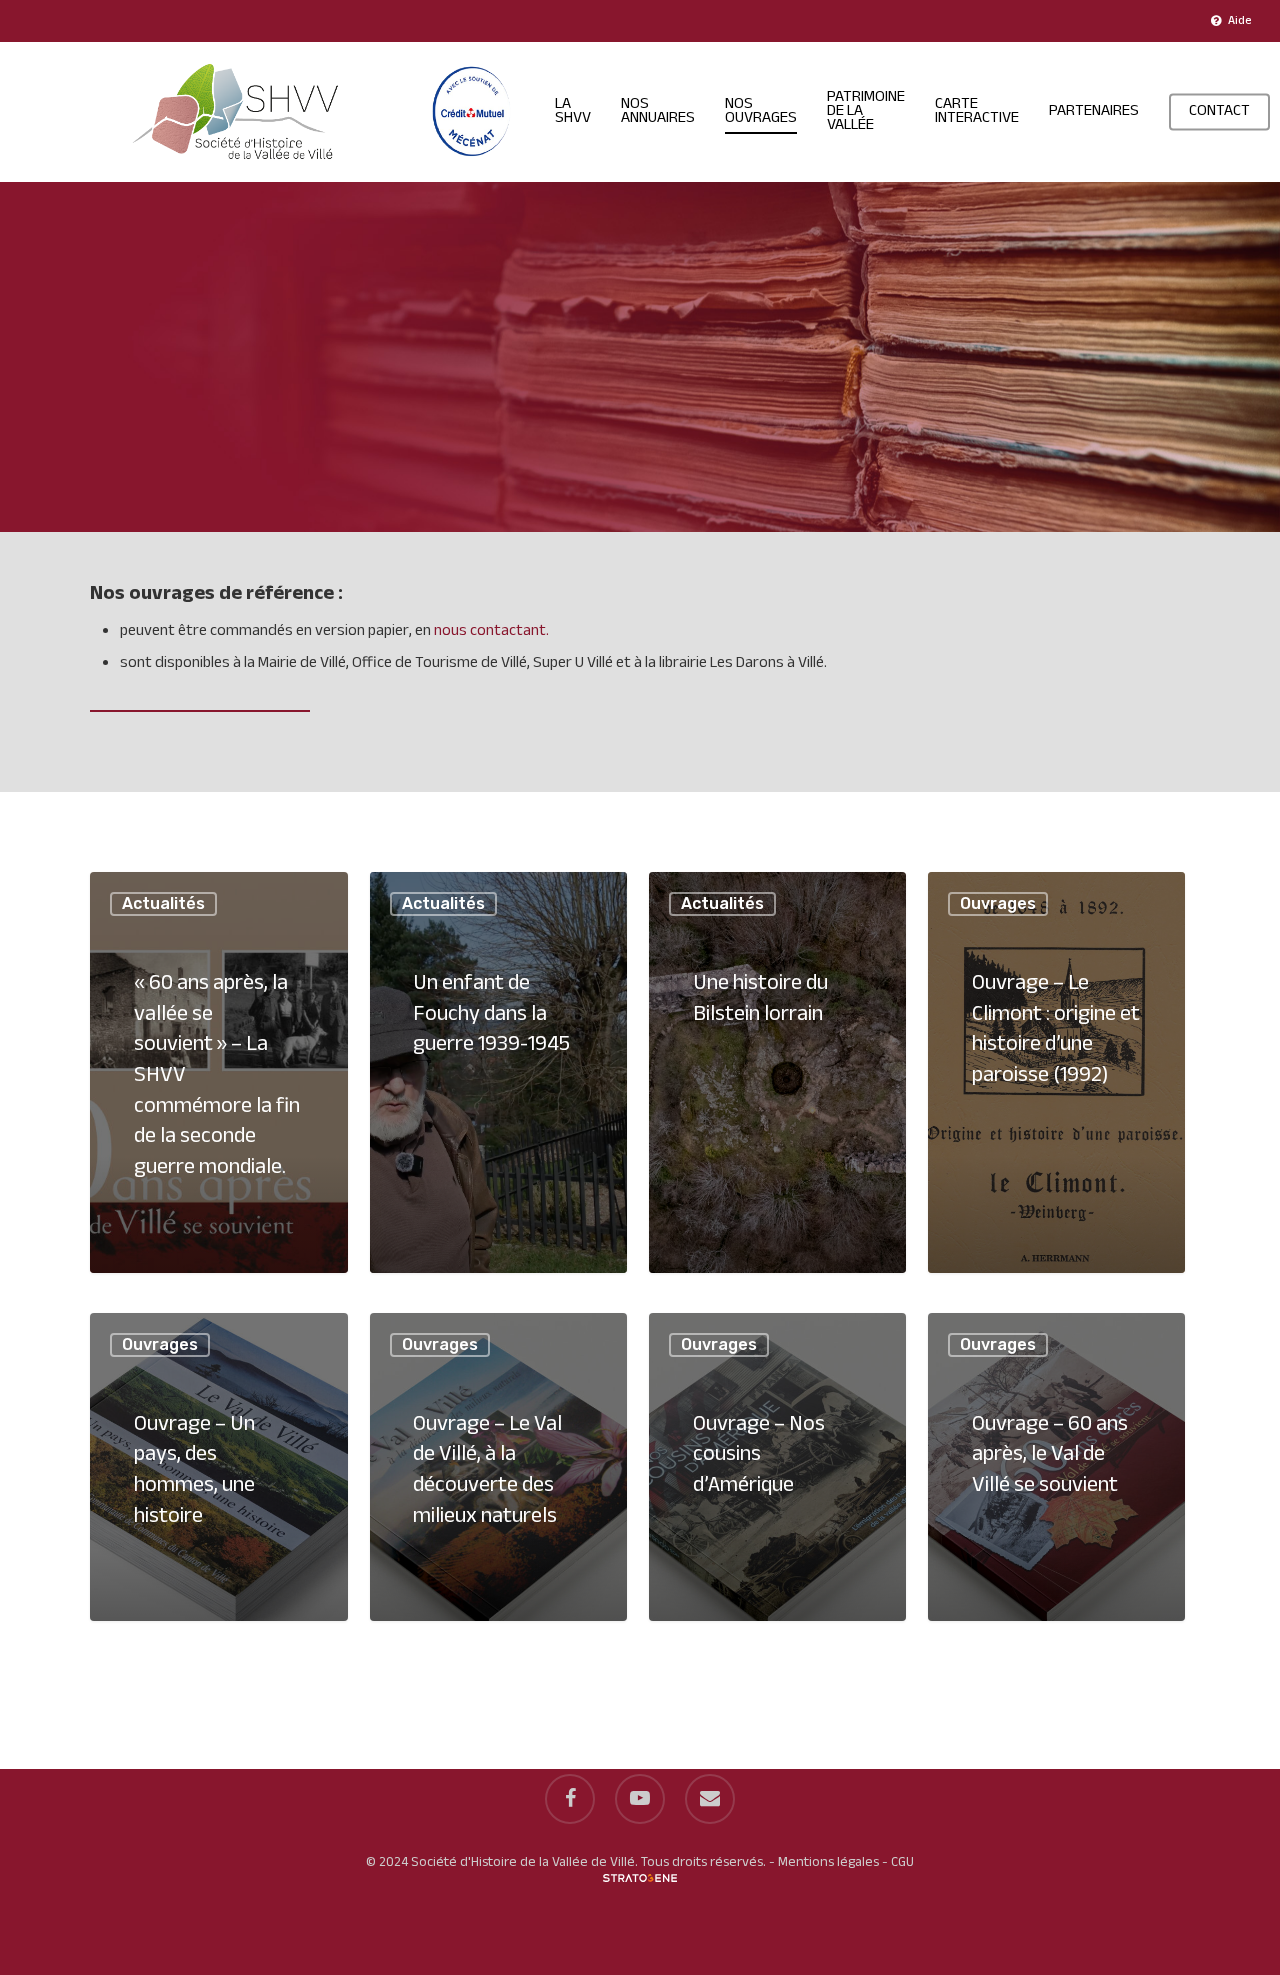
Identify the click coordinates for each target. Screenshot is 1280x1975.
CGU (902, 1862)
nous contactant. (491, 631)
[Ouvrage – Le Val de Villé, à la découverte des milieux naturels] (498, 1467)
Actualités (163, 903)
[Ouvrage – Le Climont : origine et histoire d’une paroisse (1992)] (1056, 1072)
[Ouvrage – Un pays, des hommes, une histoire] (218, 1467)
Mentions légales (828, 1862)
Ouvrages (998, 903)
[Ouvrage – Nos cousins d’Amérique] (777, 1467)
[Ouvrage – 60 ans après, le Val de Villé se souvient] (1056, 1467)
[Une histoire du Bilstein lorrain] (777, 1072)
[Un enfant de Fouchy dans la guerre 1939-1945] (498, 1072)
